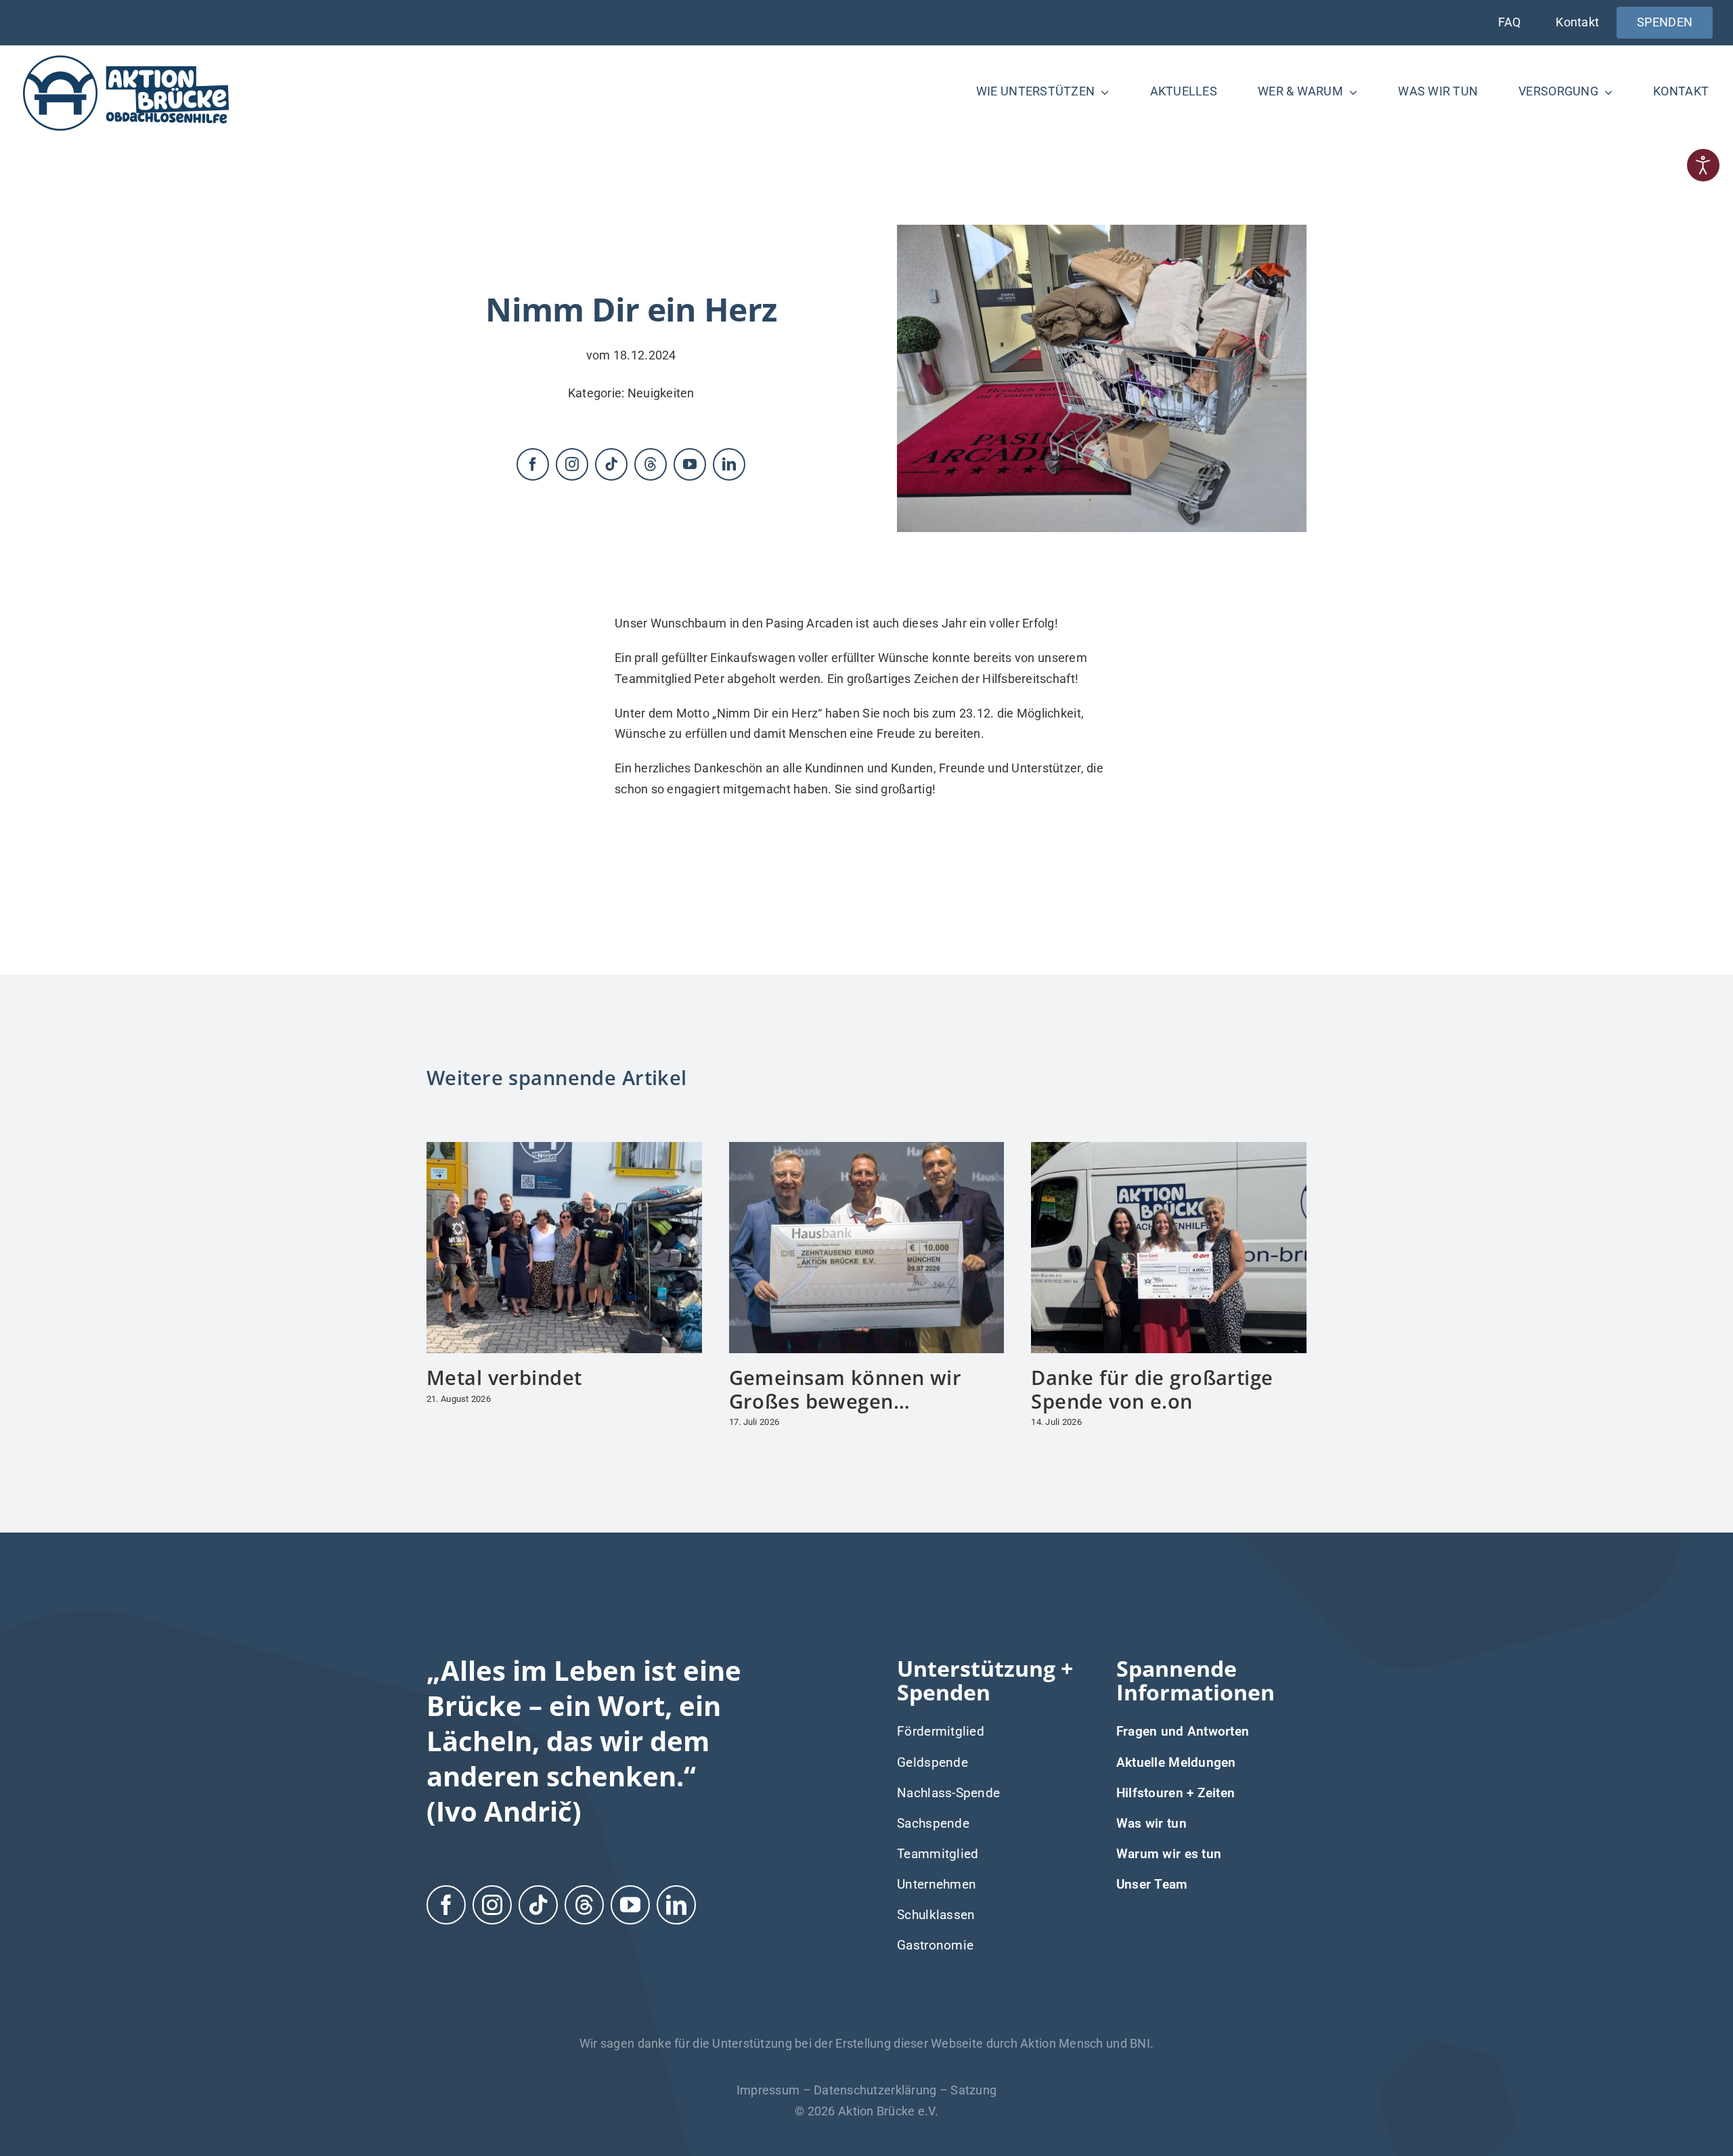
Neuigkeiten (661, 393)
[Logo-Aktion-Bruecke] (126, 58)
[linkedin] (729, 464)
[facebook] (533, 464)
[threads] (651, 464)
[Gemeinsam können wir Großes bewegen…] (867, 1149)
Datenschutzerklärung (875, 2090)
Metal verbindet (504, 1377)
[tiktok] (611, 464)
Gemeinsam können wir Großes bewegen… (846, 1389)
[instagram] (572, 464)
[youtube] (690, 464)
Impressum (768, 2090)
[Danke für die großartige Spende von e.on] (1169, 1149)
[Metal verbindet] (564, 1149)
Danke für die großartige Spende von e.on (1152, 1389)
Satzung (973, 2090)
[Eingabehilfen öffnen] (1703, 165)
